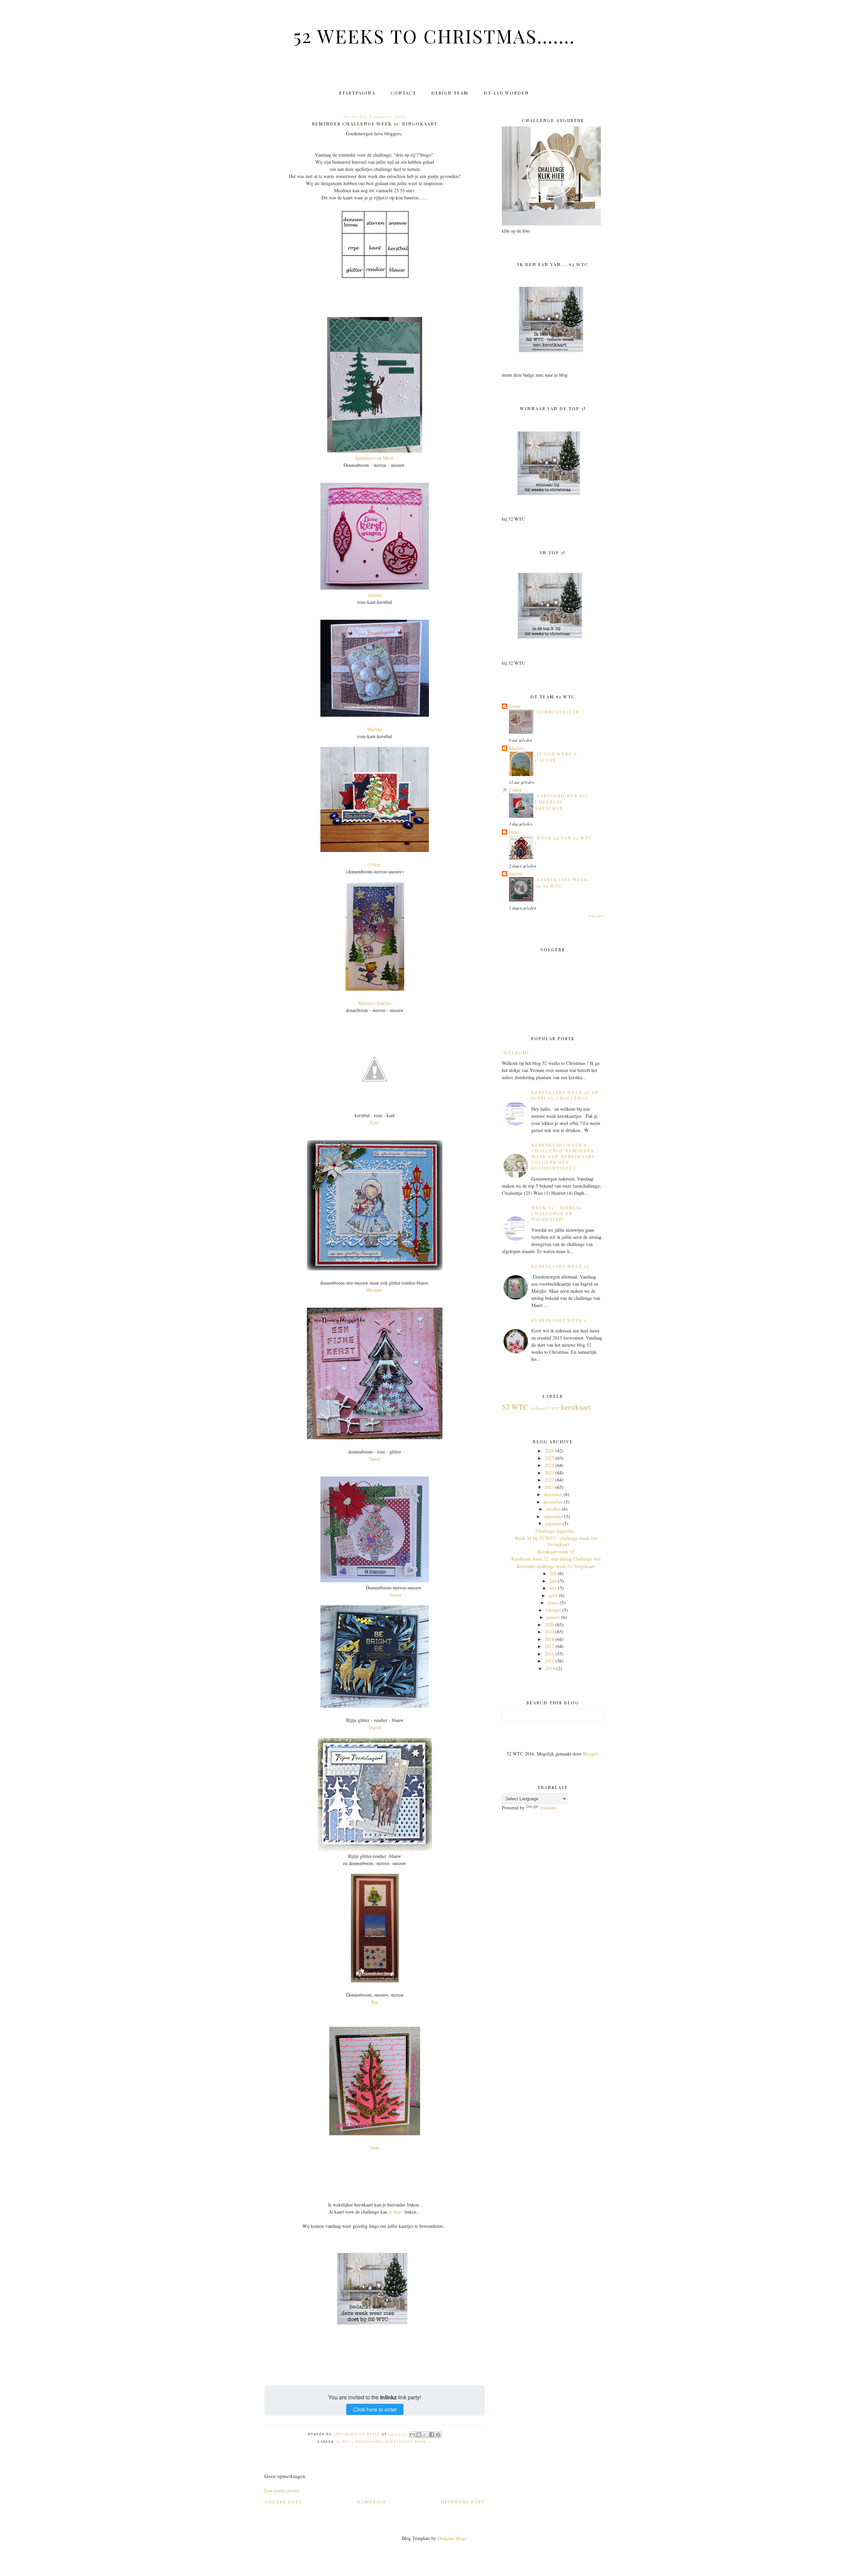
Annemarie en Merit (375, 458)
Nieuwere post (463, 2502)
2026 (549, 1451)
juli (553, 1573)
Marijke (375, 729)
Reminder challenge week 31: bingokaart (556, 1566)
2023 (549, 1473)
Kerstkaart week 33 (556, 1552)
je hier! (396, 2212)
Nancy (375, 1459)
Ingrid (375, 1727)
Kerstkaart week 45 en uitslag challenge (565, 1095)
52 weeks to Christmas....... (434, 36)
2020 (549, 1624)
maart (553, 1602)
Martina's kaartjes (375, 1003)
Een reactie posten (282, 2490)
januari (553, 1617)
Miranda (374, 1290)
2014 (550, 1668)
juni (553, 1581)
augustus (553, 1523)
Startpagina (357, 93)
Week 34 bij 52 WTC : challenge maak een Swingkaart (556, 1541)
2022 (549, 1480)
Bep (375, 2002)
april (553, 1595)
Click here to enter (375, 2409)
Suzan (395, 1595)
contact (403, 93)
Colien (375, 864)
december (553, 1494)
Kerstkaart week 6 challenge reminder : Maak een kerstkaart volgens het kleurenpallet (565, 1156)
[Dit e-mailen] (412, 2435)
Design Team (450, 93)
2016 (549, 1654)
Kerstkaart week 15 (560, 1266)
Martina (516, 748)
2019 (549, 1632)
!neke (375, 2148)
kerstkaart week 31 (409, 2441)
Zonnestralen (558, 712)
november (553, 1502)
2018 (549, 1639)
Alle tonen (596, 916)
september (553, 1516)
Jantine (375, 595)
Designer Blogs (452, 2538)
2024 (549, 1465)
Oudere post (283, 2502)
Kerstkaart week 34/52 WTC (561, 882)
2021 (549, 1487)
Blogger (590, 1754)
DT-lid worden (506, 93)
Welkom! (516, 1053)
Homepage (372, 2502)
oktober (553, 1509)
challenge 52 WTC (545, 1408)
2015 (549, 1661)
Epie (375, 1122)
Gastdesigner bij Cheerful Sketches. (561, 802)
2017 (549, 1646)
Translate (548, 1808)
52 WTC (344, 2441)
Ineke (514, 832)
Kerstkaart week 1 (559, 1320)
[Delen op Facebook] (432, 2435)
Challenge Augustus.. (556, 1531)
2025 (549, 1458)
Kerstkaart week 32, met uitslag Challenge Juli (556, 1559)
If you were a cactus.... (556, 757)
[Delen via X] (425, 2435)
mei (553, 1588)
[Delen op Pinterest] (438, 2435)
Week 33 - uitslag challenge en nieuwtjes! (557, 1213)
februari (553, 1610)
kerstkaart (369, 2441)
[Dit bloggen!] (419, 2435)
